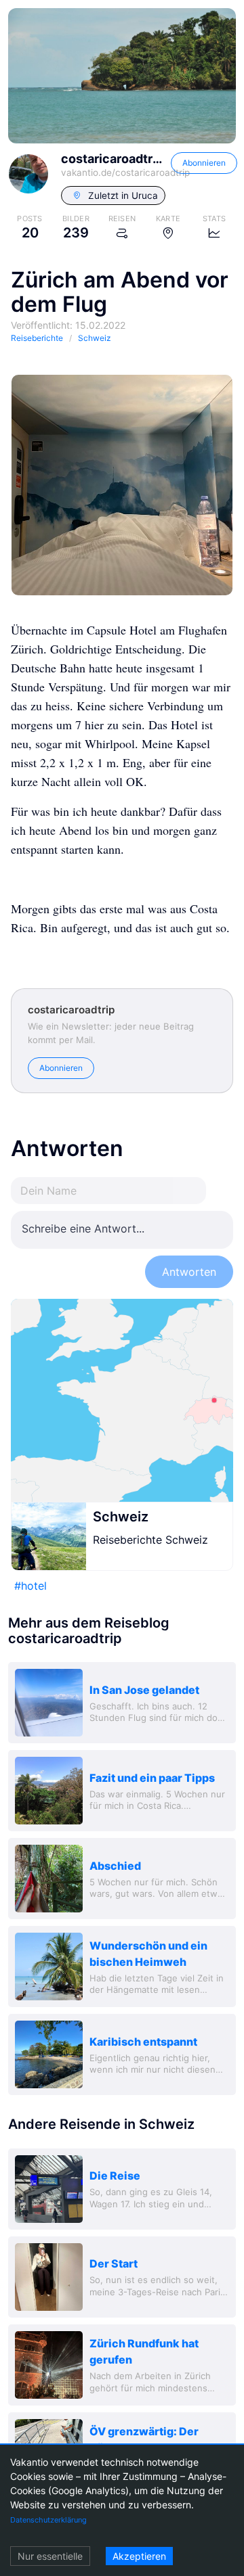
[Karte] (122, 1400)
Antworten (189, 1272)
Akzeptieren (139, 2556)
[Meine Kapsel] (122, 485)
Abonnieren (204, 163)
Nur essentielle (50, 2556)
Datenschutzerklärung (48, 2520)
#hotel (30, 1586)
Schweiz (121, 1517)
